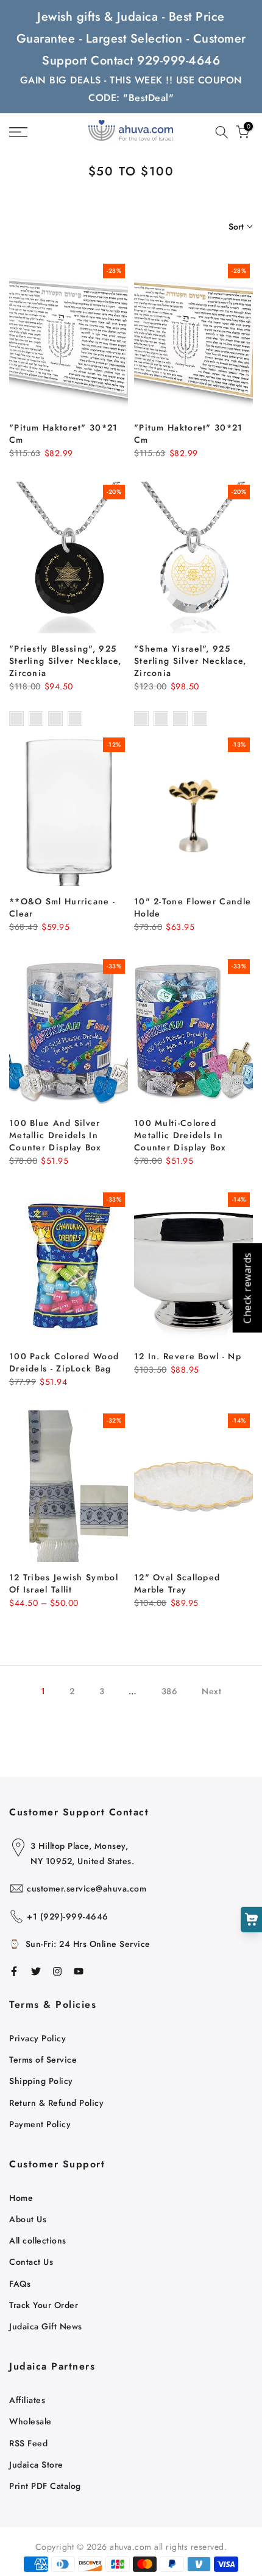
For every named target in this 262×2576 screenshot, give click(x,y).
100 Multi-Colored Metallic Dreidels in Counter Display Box (180, 1135)
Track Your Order (44, 2305)
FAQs (20, 2284)
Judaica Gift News (46, 2326)
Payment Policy (40, 2124)
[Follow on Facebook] (14, 1971)
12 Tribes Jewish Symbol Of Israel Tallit (64, 1583)
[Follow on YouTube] (79, 1971)
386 (170, 1691)
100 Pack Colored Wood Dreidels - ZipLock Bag (64, 1362)
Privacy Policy (37, 2038)
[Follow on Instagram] (57, 1971)
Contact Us (31, 2262)
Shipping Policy (41, 2081)
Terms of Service (43, 2060)
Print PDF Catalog (45, 2486)
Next (211, 1691)
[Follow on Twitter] (36, 1971)
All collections (38, 2240)
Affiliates (27, 2400)
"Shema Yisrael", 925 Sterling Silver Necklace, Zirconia (190, 661)
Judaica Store (36, 2465)
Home (21, 2198)
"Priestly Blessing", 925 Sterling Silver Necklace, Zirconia (65, 661)
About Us (28, 2219)
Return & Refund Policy (56, 2103)
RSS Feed (28, 2443)
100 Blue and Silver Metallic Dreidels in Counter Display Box (55, 1135)
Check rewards (247, 1288)
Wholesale (30, 2421)
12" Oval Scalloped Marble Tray (177, 1583)
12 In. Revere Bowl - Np (188, 1356)
